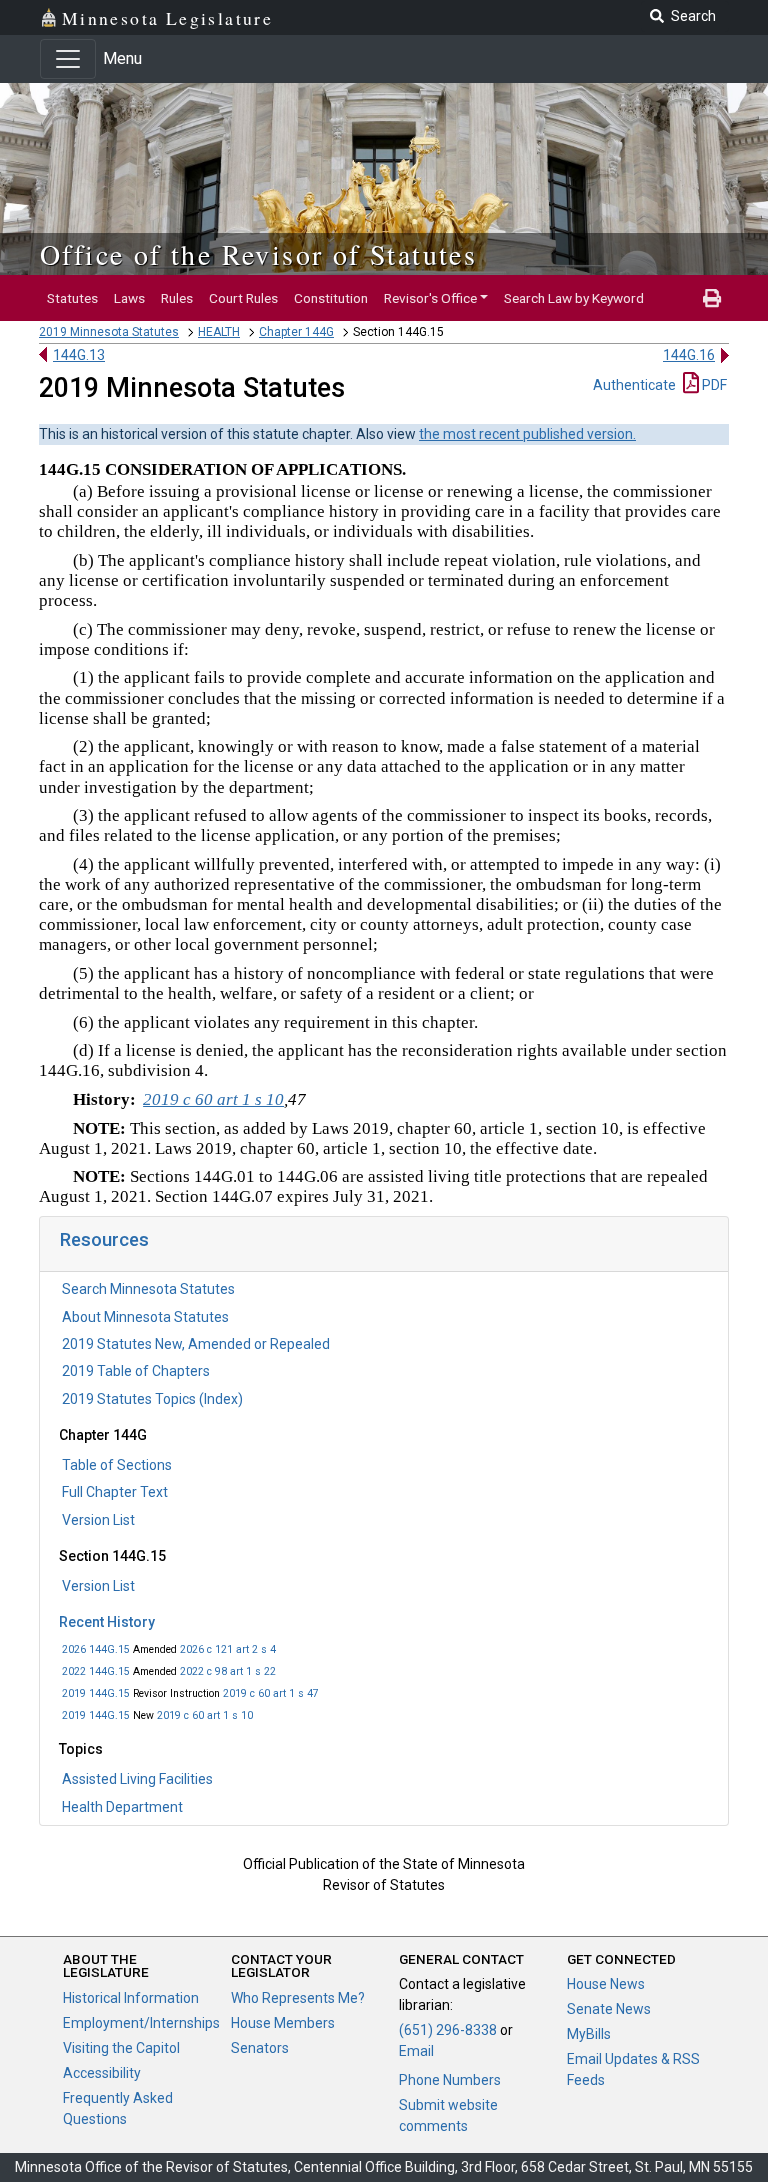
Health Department (122, 1807)
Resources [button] (104, 1239)
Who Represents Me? (298, 1998)
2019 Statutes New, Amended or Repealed (196, 1344)
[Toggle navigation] (68, 59)
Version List (98, 1520)
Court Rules (243, 298)
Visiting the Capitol (121, 2048)
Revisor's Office (430, 298)
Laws (129, 298)
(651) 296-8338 (448, 2030)
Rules (177, 298)
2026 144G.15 (96, 1649)
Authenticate (634, 385)
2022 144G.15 (96, 1671)
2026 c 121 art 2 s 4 (228, 1649)
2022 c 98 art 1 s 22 (228, 1671)
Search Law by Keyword (574, 298)
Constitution (331, 298)
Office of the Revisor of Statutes (258, 254)
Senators (260, 2048)
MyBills (589, 2034)
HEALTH (219, 332)
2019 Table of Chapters (136, 1371)
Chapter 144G (296, 332)
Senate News (609, 2009)
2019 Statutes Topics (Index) (152, 1399)
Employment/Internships (141, 2023)
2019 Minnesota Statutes (109, 332)
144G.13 (79, 355)
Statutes (72, 298)
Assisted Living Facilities (137, 1779)
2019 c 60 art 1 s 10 (205, 1715)
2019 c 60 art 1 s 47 (271, 1693)
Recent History (107, 1622)
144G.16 (689, 355)
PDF (713, 385)
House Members (283, 2023)
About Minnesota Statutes (145, 1317)
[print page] (712, 298)
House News (606, 1984)
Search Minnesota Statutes (148, 1289)
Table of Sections (117, 1465)
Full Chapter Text (115, 1492)
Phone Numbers (450, 2080)
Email (416, 2051)
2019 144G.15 (96, 1693)
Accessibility (102, 2073)
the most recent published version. (527, 434)
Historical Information (131, 1998)
